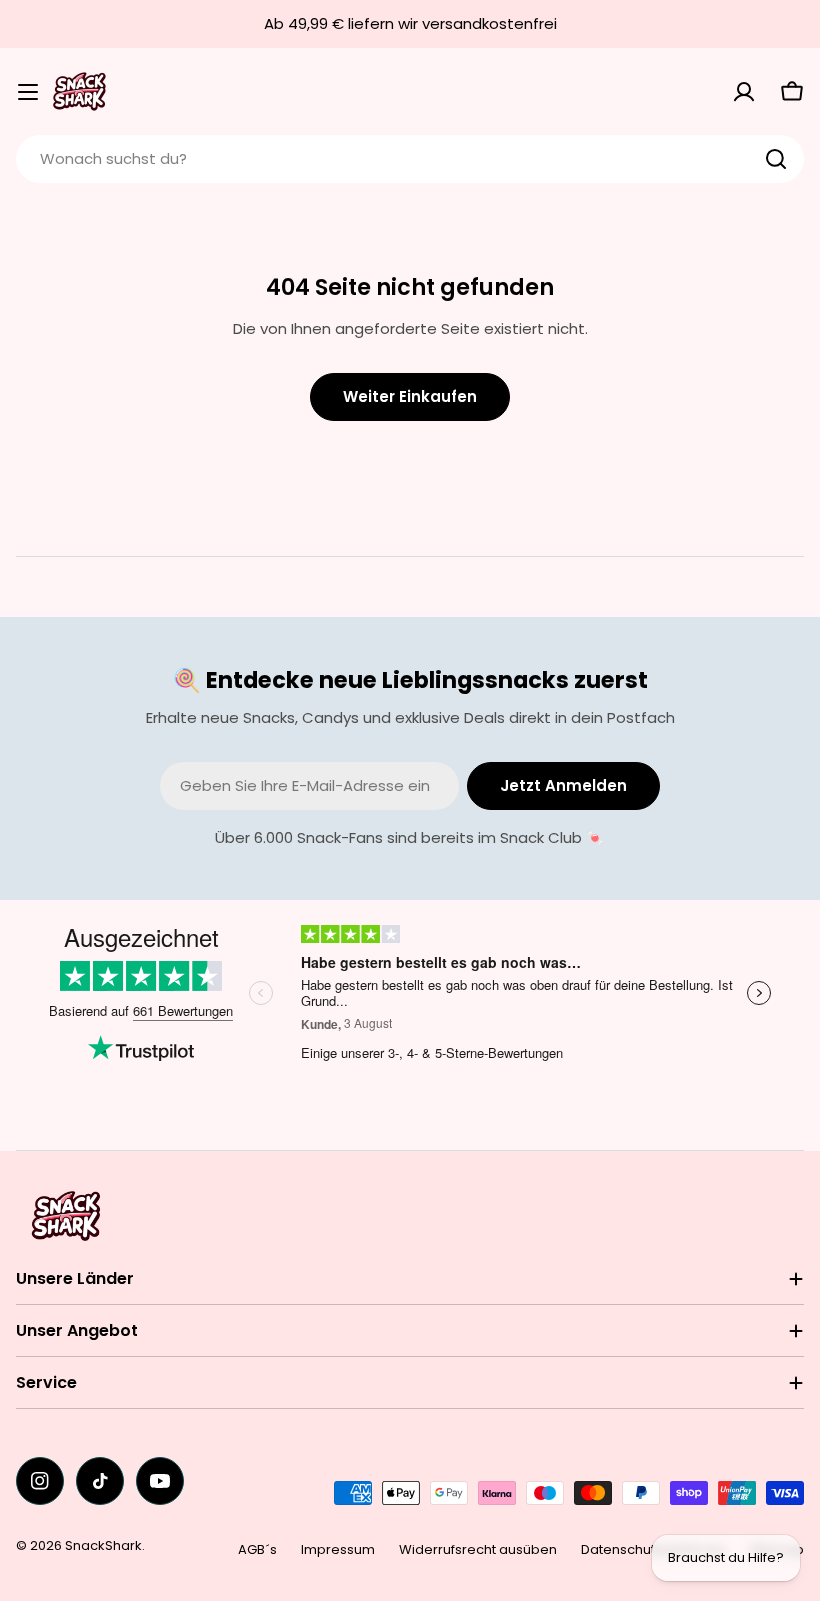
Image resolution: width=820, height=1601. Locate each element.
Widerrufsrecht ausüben (478, 1549)
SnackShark (103, 1545)
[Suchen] (776, 159)
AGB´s (257, 1549)
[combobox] (410, 159)
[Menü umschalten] (28, 92)
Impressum (338, 1549)
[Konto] (744, 92)
